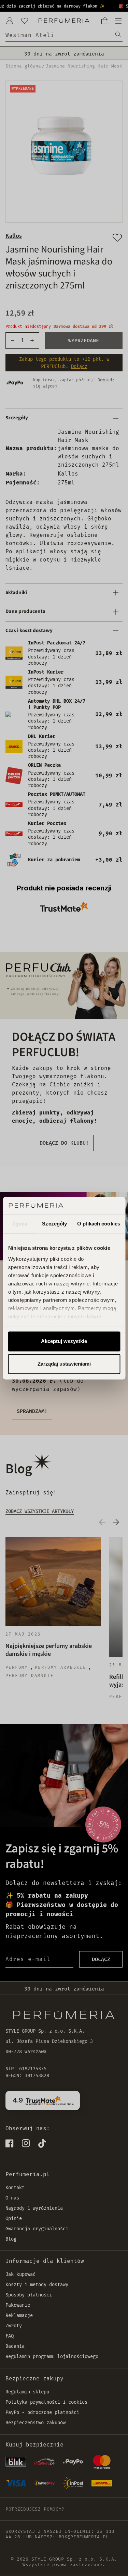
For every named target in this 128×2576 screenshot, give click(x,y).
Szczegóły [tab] (54, 1224)
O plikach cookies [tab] (99, 1224)
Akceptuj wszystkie (64, 1341)
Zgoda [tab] (20, 1224)
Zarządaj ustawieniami (64, 1364)
